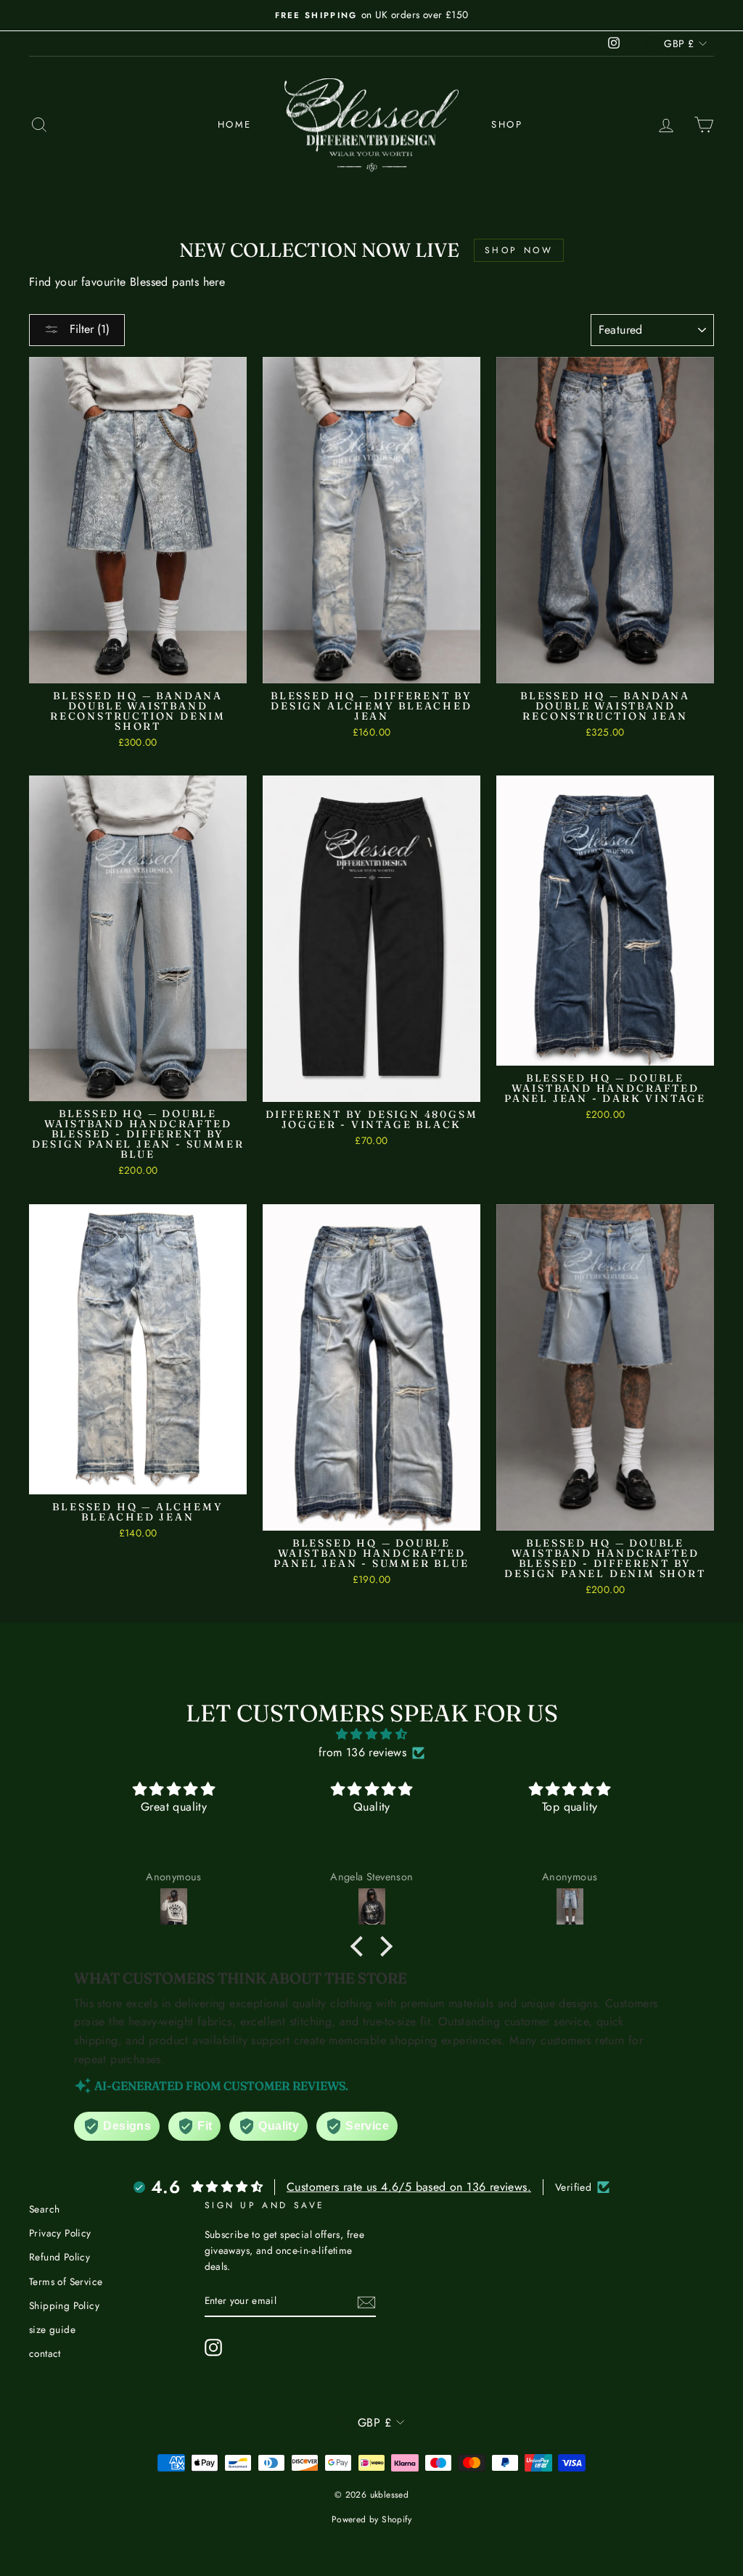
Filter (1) (88, 329)
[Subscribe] (366, 2301)
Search (44, 2209)
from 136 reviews (362, 1752)
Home (235, 124)
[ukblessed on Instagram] (213, 2347)
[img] (371, 1735)
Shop (507, 124)
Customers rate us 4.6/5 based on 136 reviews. (409, 2187)
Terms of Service (66, 2281)
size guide (52, 2329)
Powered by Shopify (371, 2519)
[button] (361, 1946)
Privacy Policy (60, 2233)
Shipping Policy (64, 2305)
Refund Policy (59, 2257)
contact (45, 2353)
